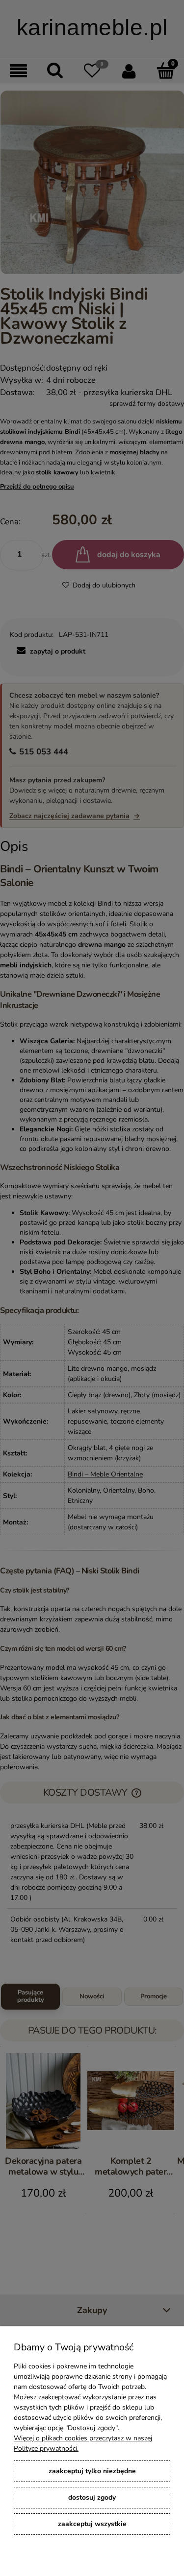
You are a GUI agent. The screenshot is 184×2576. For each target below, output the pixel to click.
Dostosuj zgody (92, 2497)
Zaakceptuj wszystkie (92, 2524)
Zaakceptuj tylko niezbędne (92, 2471)
